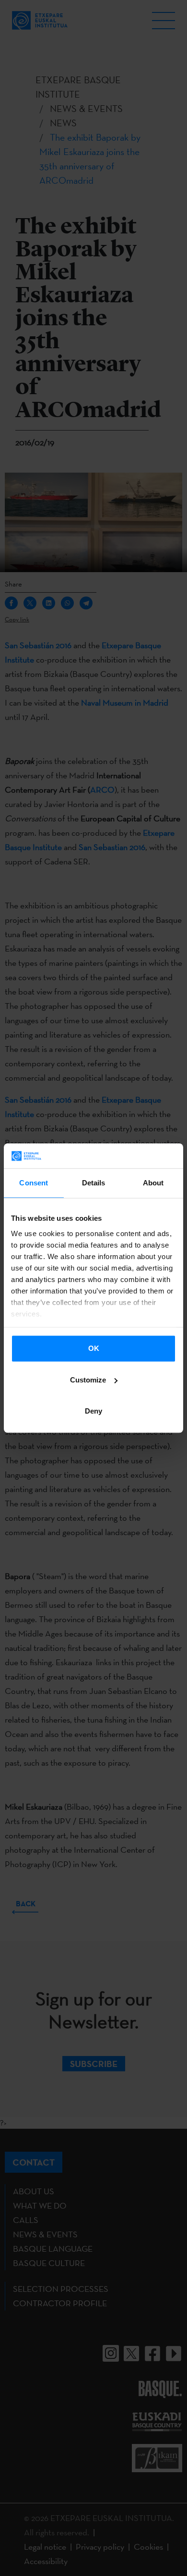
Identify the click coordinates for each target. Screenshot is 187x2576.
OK (94, 1348)
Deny (93, 1411)
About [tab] (153, 1183)
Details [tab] (94, 1183)
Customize (88, 1380)
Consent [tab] (34, 1183)
